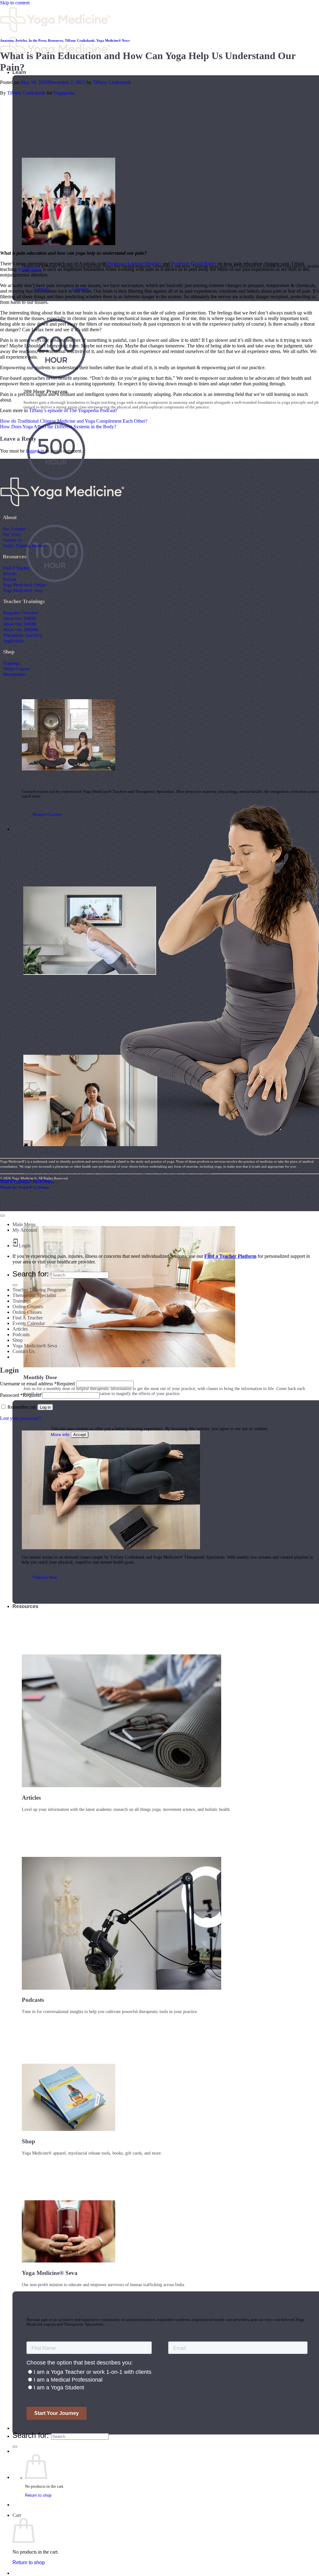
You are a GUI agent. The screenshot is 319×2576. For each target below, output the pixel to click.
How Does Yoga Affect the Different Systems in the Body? (58, 427)
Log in (45, 1407)
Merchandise (14, 674)
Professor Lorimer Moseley (135, 264)
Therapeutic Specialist (23, 635)
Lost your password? (21, 1418)
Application (13, 641)
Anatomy (7, 40)
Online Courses (17, 669)
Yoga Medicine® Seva (23, 590)
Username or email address (37, 1384)
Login (25, 1246)
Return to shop (38, 2495)
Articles (21, 40)
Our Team (12, 534)
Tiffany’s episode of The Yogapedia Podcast (72, 410)
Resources (25, 1606)
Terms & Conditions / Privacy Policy (27, 1182)
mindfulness (30, 269)
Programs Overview (21, 613)
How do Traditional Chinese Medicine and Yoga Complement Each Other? (74, 421)
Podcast (10, 579)
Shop (18, 1340)
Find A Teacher (16, 568)
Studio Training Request (24, 546)
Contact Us (12, 540)
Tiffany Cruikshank (80, 40)
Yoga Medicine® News (113, 40)
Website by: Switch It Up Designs (25, 1180)
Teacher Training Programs (39, 1290)
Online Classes (27, 1312)
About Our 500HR (19, 624)
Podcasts (21, 1334)
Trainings (11, 663)
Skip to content (15, 3)
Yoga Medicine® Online (24, 585)
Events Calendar (29, 1323)
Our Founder (14, 529)
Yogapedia (64, 93)
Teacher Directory (33, 2428)
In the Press (37, 40)
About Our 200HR (19, 618)
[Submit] (15, 2447)
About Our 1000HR (21, 630)
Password (20, 1395)
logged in (35, 451)
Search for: (31, 2435)
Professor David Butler (194, 264)
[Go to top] (2, 1216)
